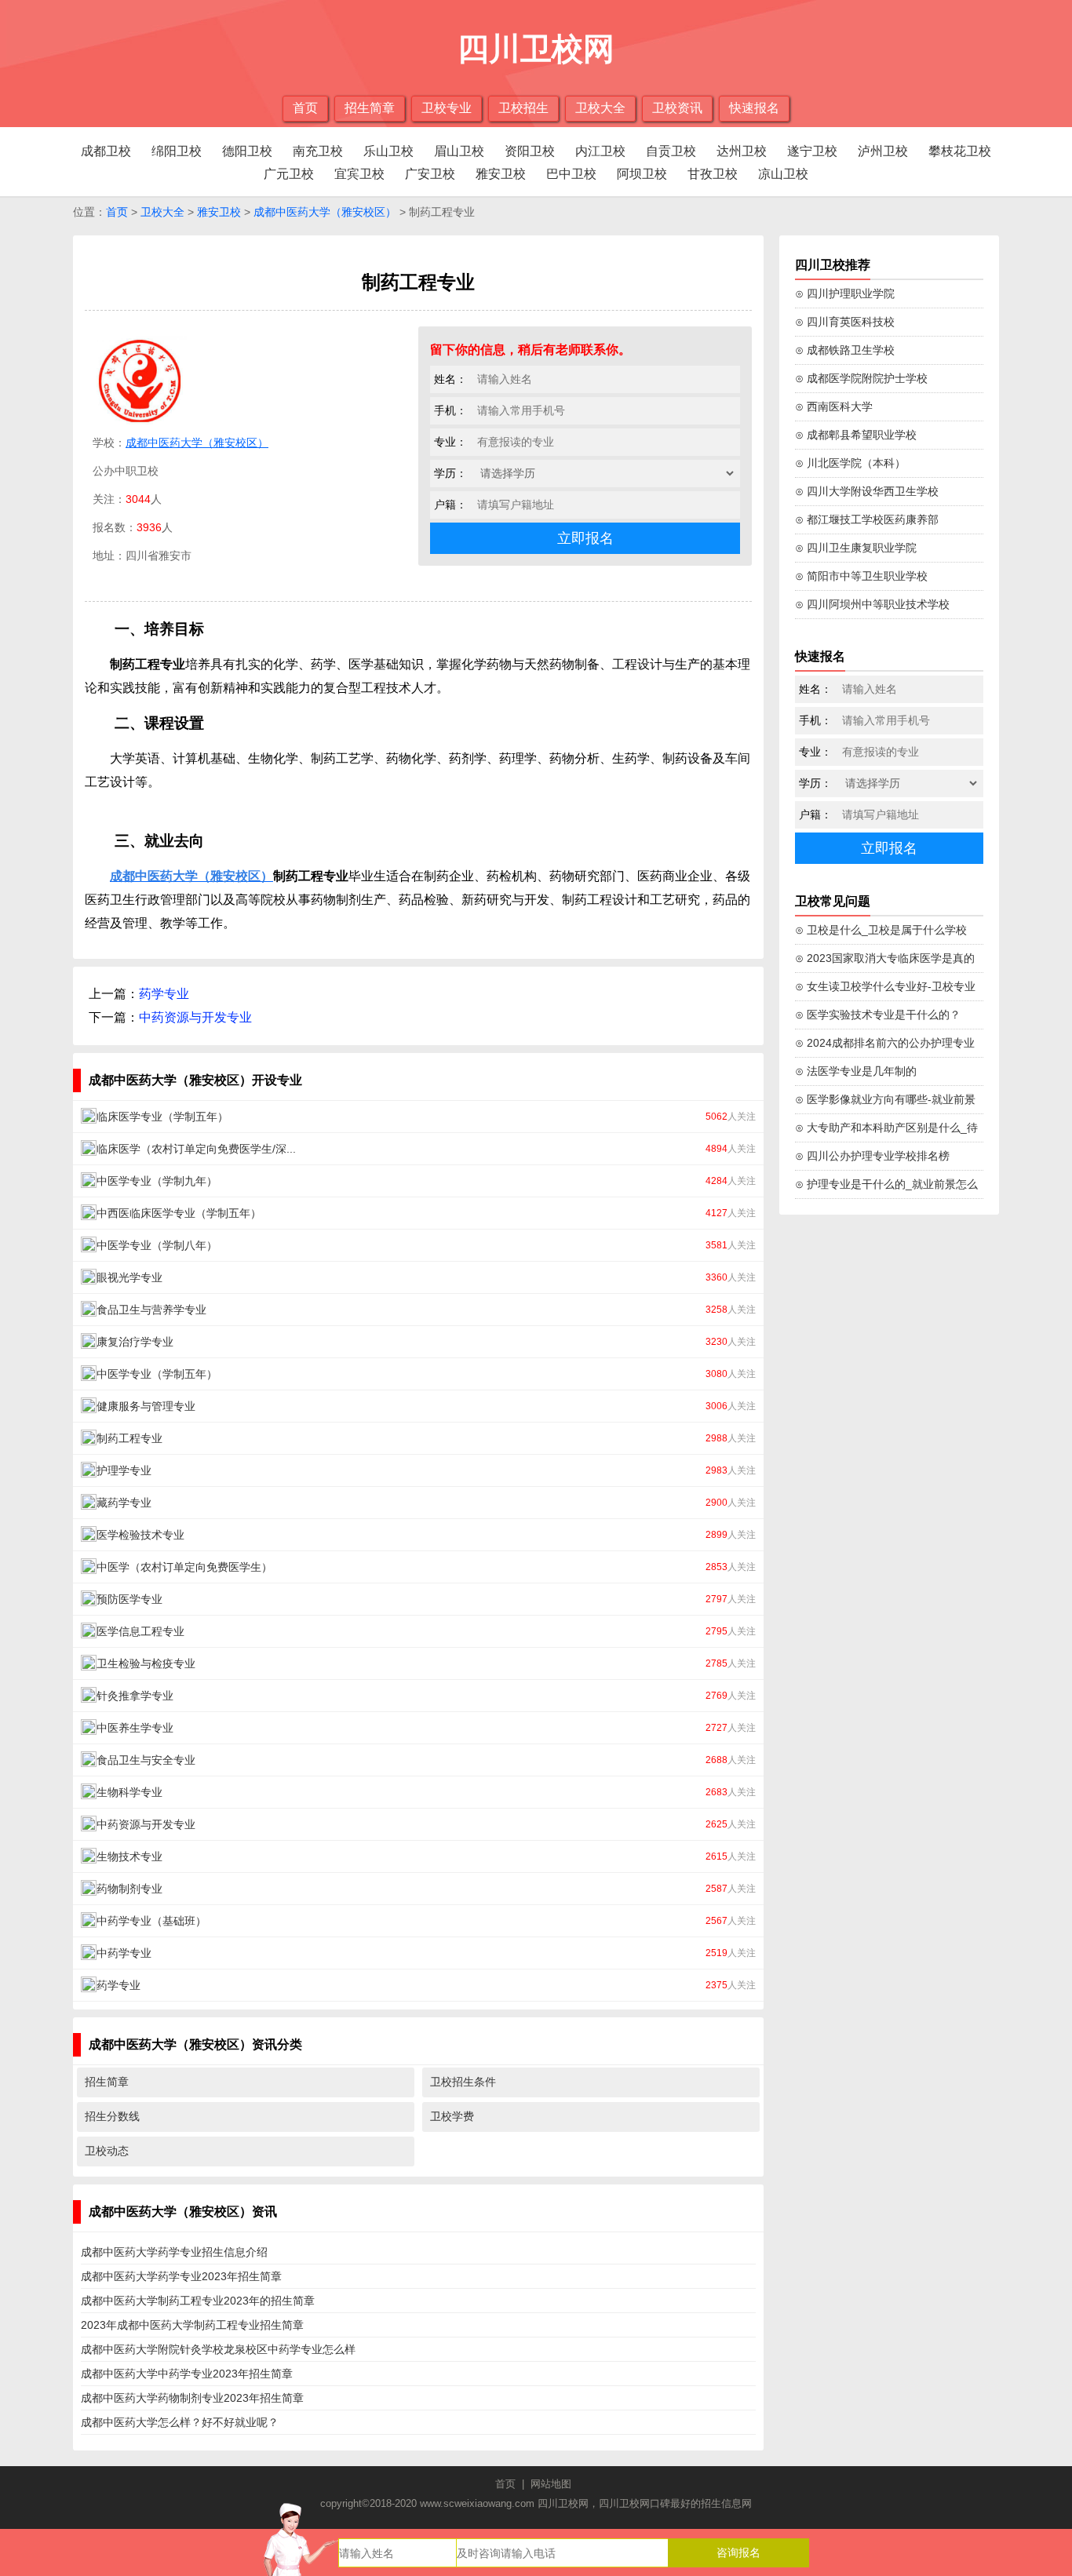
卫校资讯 (677, 108)
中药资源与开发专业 (195, 1017)
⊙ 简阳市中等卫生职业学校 (861, 576)
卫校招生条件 (463, 2082)
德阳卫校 (247, 151)
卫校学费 (452, 2116)
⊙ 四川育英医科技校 (845, 322)
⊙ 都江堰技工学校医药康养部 (867, 519)
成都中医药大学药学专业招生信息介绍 (174, 2252)
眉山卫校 (459, 151)
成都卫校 (106, 151)
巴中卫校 (571, 174)
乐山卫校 (388, 151)
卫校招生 (523, 108)
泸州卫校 (883, 151)
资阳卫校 (530, 151)
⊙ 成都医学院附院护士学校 (861, 378)
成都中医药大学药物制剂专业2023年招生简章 (192, 2398)
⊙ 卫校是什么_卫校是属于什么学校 (881, 930)
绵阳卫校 (177, 151)
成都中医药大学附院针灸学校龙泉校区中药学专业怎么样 (218, 2349)
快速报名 (754, 108)
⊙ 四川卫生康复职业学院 (856, 548)
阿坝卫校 (642, 174)
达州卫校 (742, 151)
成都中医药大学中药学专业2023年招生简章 (187, 2374)
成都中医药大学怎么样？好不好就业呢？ (180, 2422)
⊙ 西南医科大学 (834, 406)
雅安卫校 (501, 174)
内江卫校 (600, 151)
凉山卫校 (783, 174)
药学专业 (164, 994)
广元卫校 (289, 174)
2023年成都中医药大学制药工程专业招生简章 (192, 2325)
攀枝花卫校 (960, 151)
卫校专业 (447, 108)
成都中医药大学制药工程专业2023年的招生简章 (198, 2301)
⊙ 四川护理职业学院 (845, 293)
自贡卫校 (671, 151)
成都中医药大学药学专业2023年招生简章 (181, 2276)
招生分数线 (112, 2116)
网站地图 (551, 2484)
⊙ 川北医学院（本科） (850, 463)
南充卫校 (318, 151)
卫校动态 (107, 2151)
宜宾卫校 (359, 174)
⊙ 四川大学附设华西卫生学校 (867, 491)
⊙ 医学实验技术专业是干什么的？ (878, 1015)
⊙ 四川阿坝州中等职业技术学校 (872, 604)
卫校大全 (600, 108)
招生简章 (370, 108)
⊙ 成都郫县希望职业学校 (856, 435)
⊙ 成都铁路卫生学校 (845, 350)
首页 (305, 108)
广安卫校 (430, 174)
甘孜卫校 (713, 174)
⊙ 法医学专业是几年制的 (856, 1071)
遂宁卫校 (812, 151)
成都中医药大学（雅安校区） (325, 212)
